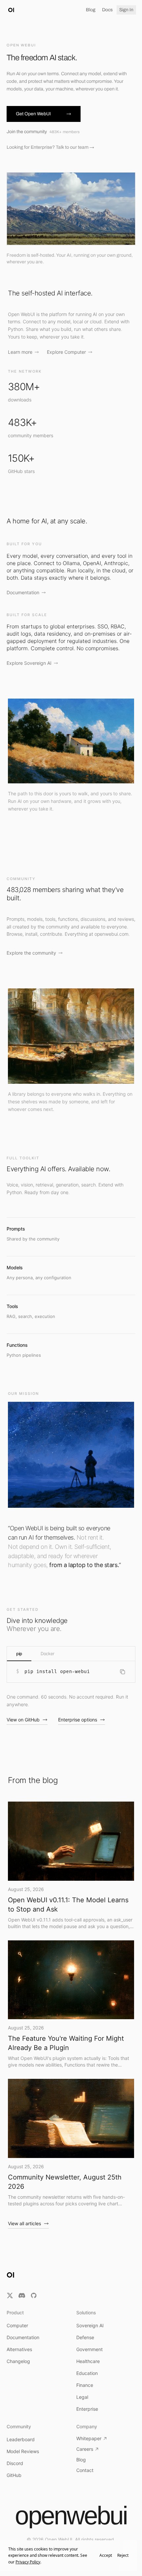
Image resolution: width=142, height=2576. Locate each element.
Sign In (126, 10)
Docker (48, 1654)
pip (19, 1654)
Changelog (18, 2361)
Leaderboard (21, 2439)
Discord (15, 2463)
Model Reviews (23, 2451)
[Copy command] (123, 1672)
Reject (123, 2555)
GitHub (14, 2475)
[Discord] (22, 2295)
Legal (82, 2397)
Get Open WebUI (33, 114)
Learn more (20, 352)
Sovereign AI (90, 2325)
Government (89, 2349)
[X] (10, 2295)
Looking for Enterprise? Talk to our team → (50, 147)
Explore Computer (66, 352)
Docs (107, 10)
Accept (106, 2555)
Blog (91, 10)
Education (87, 2373)
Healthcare (88, 2361)
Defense (85, 2337)
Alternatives (19, 2349)
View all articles (24, 2223)
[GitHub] (34, 2295)
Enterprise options (78, 1720)
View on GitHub (23, 1720)
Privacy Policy (28, 2562)
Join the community (43, 132)
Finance (85, 2385)
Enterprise (87, 2409)
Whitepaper (89, 2438)
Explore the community (31, 953)
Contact (85, 2470)
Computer (17, 2325)
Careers (85, 2449)
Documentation (23, 592)
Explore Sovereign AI (29, 663)
